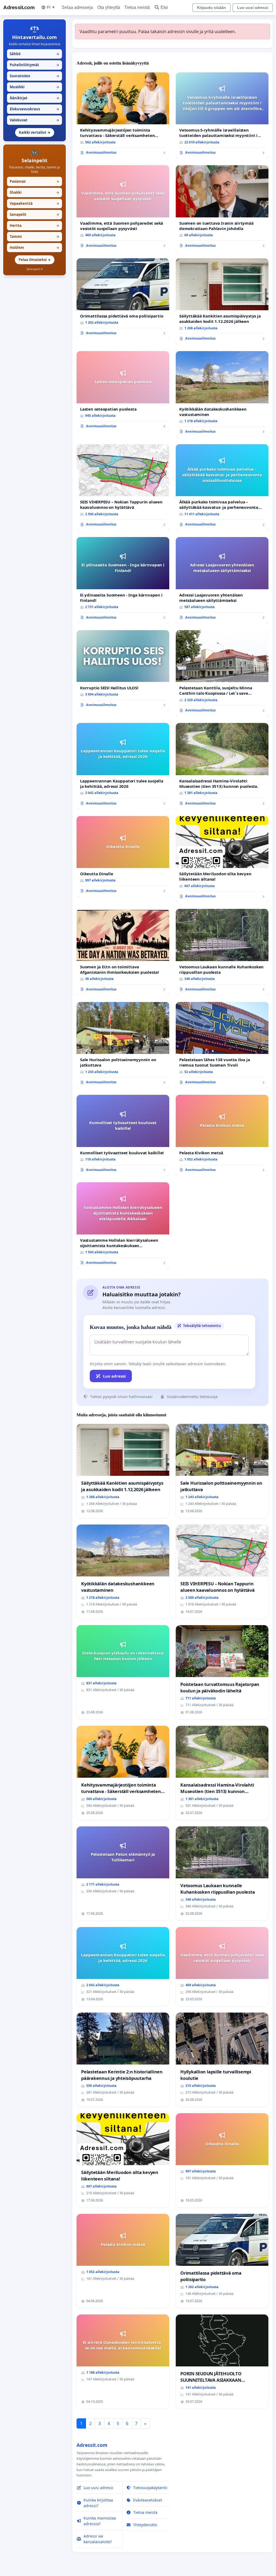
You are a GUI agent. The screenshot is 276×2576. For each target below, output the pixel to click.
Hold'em (34, 248)
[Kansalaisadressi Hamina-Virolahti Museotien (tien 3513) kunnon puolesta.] (222, 766)
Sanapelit (34, 214)
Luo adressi (114, 1376)
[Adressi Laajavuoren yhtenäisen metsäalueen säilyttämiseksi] (222, 580)
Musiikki (34, 87)
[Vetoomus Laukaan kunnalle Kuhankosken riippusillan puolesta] (222, 952)
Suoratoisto (34, 76)
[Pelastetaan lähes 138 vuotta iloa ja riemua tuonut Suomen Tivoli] (222, 1045)
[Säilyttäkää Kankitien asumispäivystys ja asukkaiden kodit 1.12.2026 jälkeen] (222, 302)
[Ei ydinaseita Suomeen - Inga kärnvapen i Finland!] (123, 580)
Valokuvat (34, 120)
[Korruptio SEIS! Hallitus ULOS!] (123, 671)
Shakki (34, 192)
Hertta (34, 225)
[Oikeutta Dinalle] (123, 857)
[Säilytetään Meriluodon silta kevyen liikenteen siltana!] (222, 859)
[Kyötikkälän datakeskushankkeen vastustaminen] (222, 394)
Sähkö (34, 54)
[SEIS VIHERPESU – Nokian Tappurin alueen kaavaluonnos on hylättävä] (123, 488)
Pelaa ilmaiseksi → (35, 260)
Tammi (34, 237)
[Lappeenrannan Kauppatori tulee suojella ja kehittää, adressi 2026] (123, 766)
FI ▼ (51, 7)
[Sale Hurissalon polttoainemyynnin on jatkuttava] (123, 1045)
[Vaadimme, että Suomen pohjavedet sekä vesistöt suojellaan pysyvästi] (123, 209)
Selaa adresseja (77, 7)
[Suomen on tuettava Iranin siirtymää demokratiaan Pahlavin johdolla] (222, 209)
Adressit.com (19, 7)
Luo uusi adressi (253, 8)
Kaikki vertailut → (35, 132)
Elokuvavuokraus (34, 109)
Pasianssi (34, 181)
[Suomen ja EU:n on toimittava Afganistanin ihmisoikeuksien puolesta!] (123, 952)
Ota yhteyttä (109, 7)
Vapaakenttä (34, 203)
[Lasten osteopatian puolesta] (123, 392)
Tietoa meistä (137, 7)
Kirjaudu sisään (211, 8)
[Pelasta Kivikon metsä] (222, 1135)
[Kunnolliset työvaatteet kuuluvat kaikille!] (123, 1135)
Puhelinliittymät (34, 65)
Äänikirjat (34, 98)
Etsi (164, 7)
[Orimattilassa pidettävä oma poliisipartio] (123, 299)
